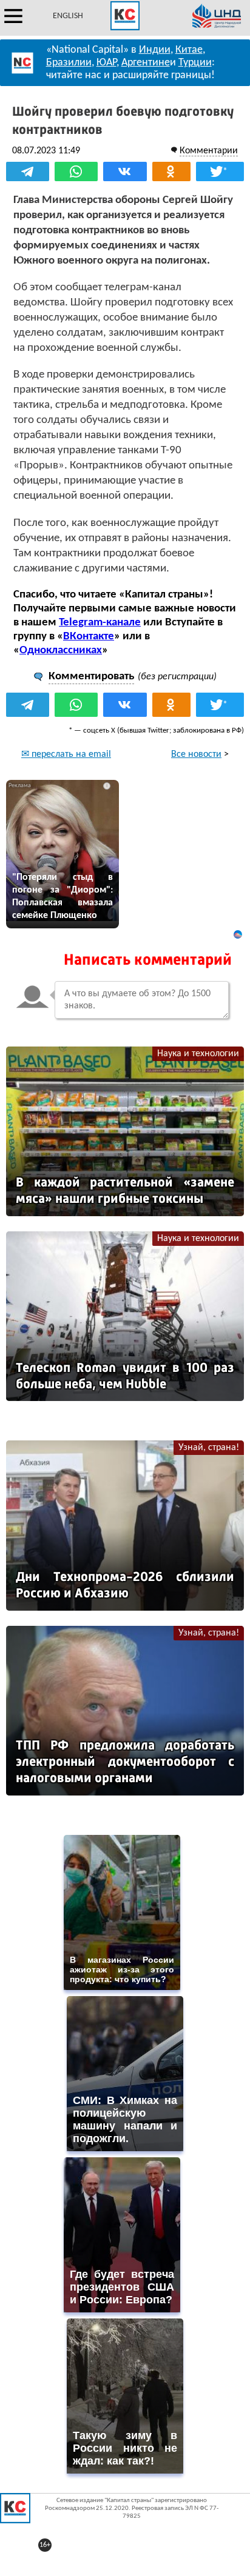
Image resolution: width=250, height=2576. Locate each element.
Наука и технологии (198, 1054)
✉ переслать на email (66, 754)
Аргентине (146, 63)
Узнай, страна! (209, 1448)
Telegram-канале (100, 623)
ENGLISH (68, 16)
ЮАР (106, 63)
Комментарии (209, 151)
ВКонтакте (89, 637)
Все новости (196, 754)
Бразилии (69, 63)
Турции (195, 63)
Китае (189, 50)
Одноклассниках (61, 651)
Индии (155, 50)
